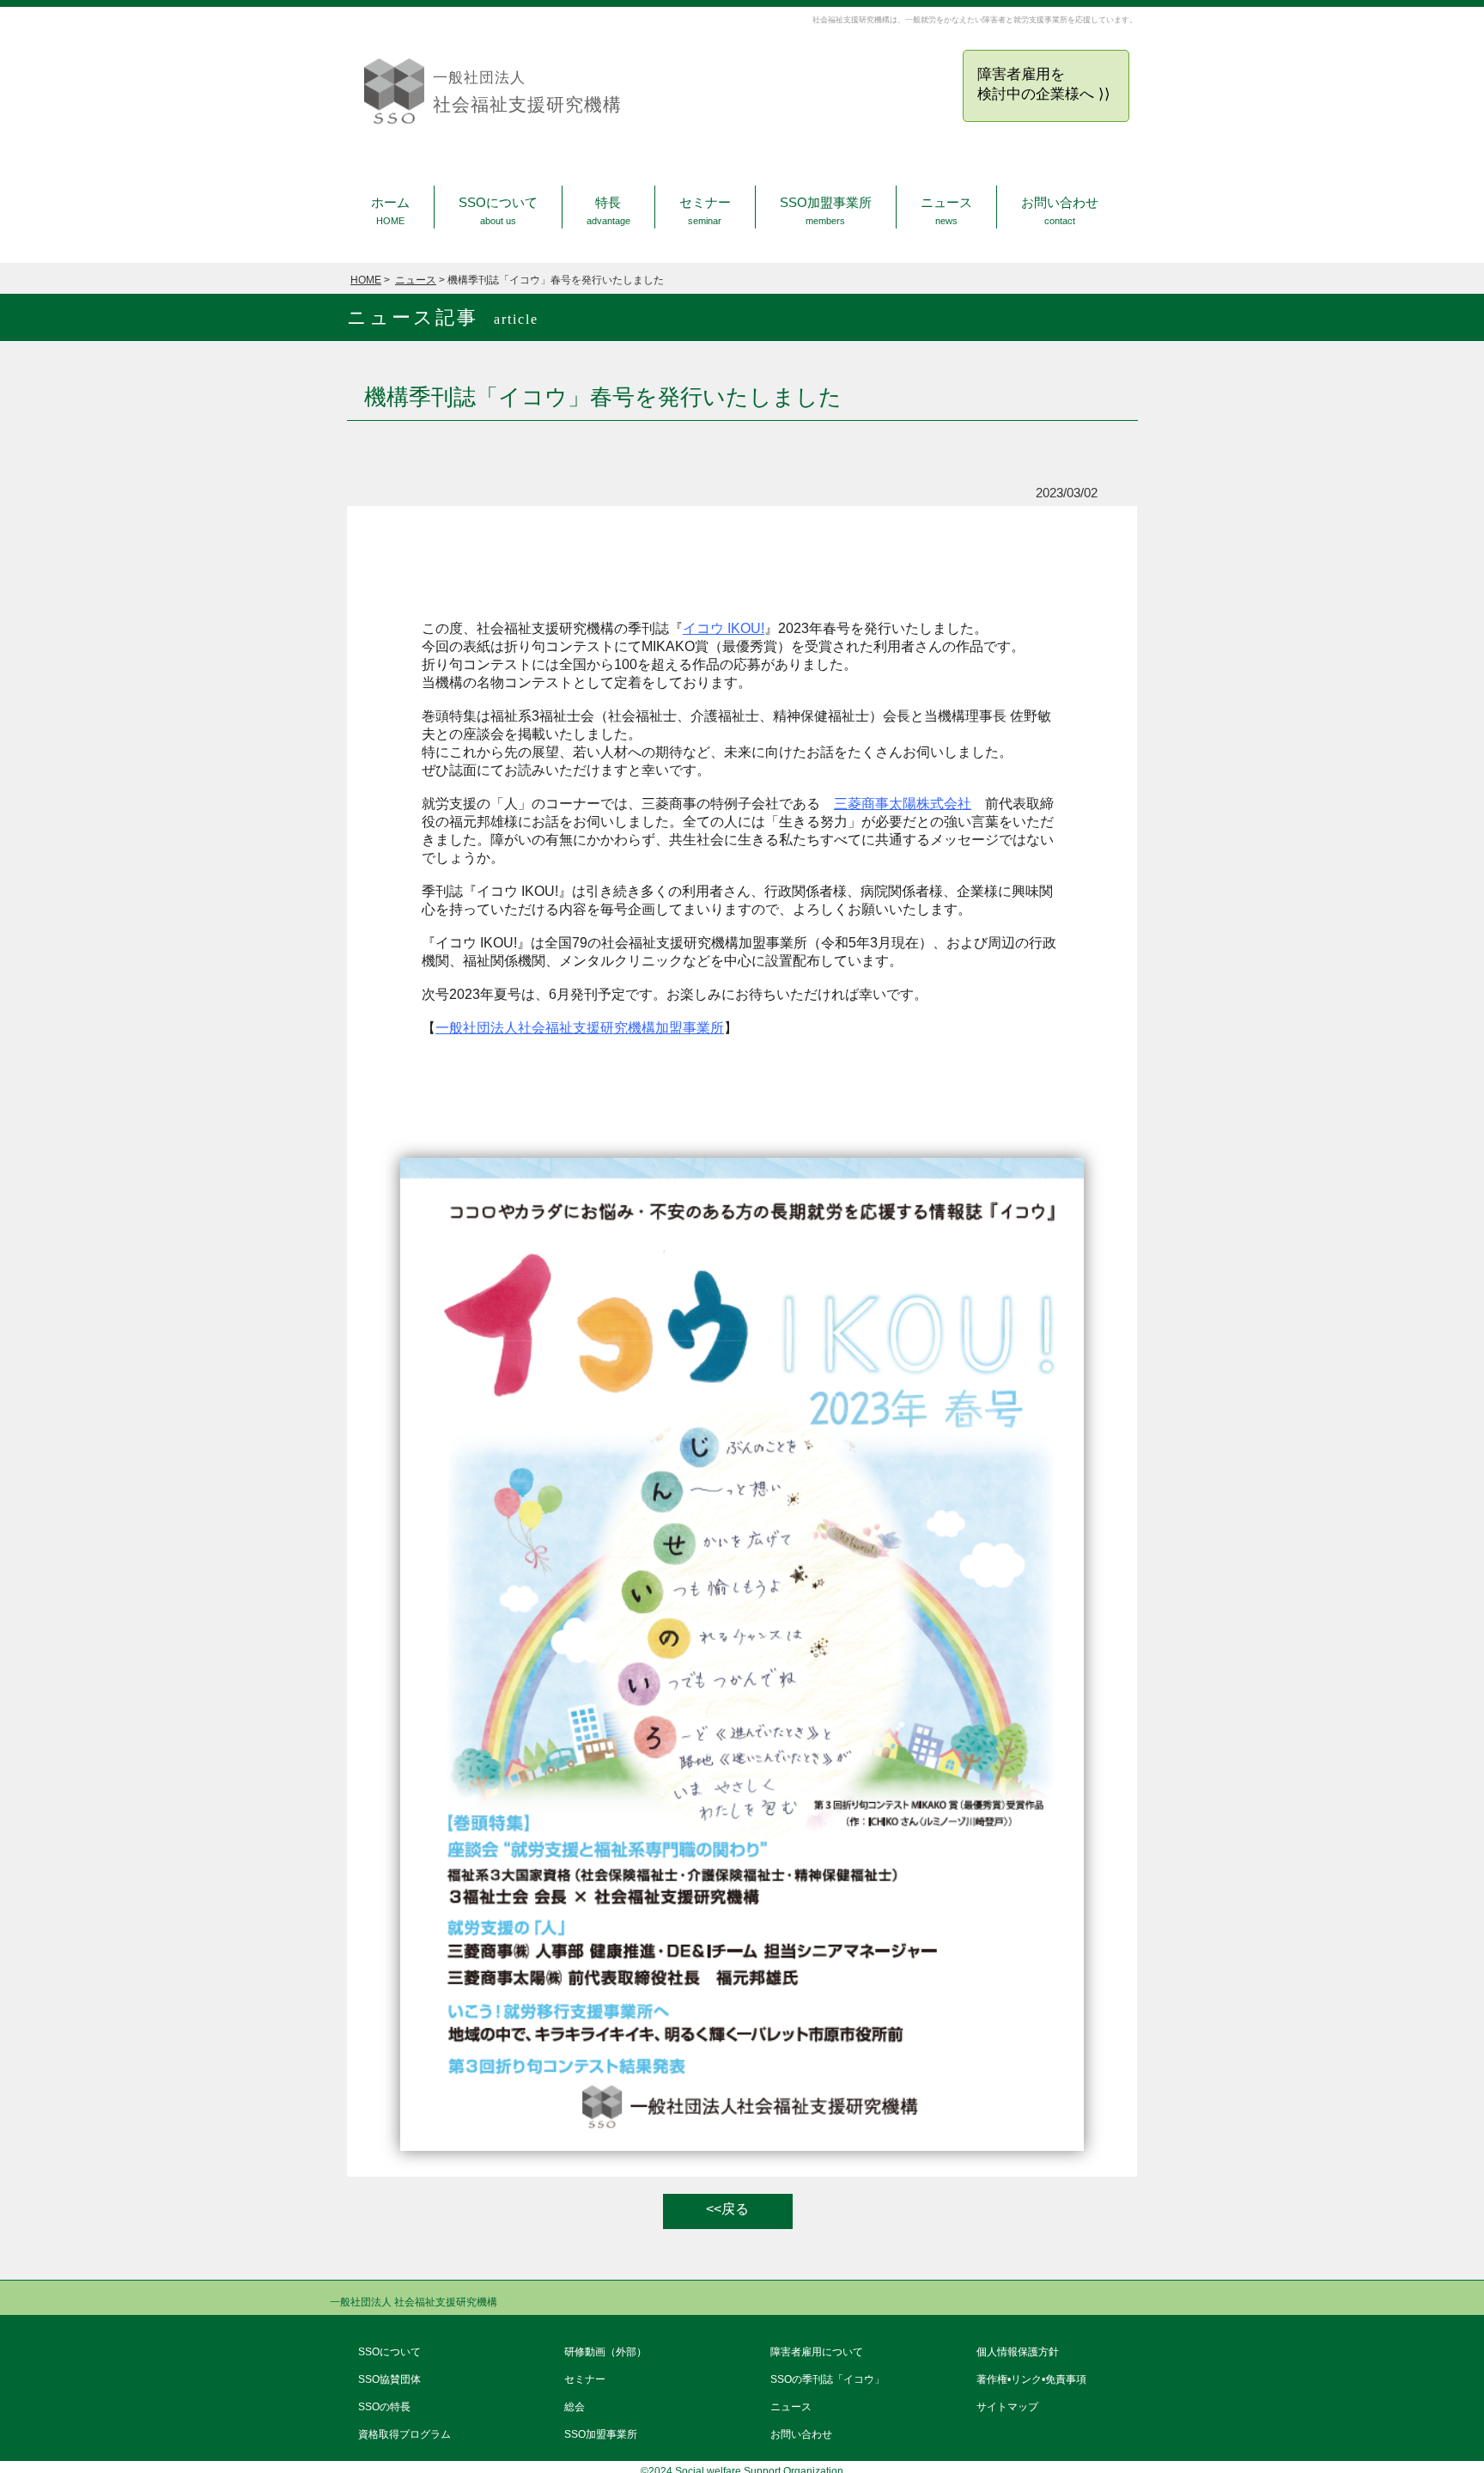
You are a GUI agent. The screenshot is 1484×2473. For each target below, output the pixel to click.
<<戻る (727, 2209)
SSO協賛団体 (389, 2379)
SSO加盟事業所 (826, 211)
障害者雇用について (817, 2352)
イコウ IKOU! (724, 628)
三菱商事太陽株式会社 (903, 804)
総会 (575, 2407)
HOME (366, 280)
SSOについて (498, 211)
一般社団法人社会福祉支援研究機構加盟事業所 (580, 1028)
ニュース (946, 211)
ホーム (390, 211)
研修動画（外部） (605, 2352)
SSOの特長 (384, 2407)
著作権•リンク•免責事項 (1031, 2379)
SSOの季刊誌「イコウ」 (827, 2379)
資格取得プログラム (404, 2434)
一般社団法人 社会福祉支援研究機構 (414, 2302)
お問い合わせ (1060, 211)
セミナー (705, 211)
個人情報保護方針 (1018, 2352)
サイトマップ (1007, 2407)
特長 (608, 211)
